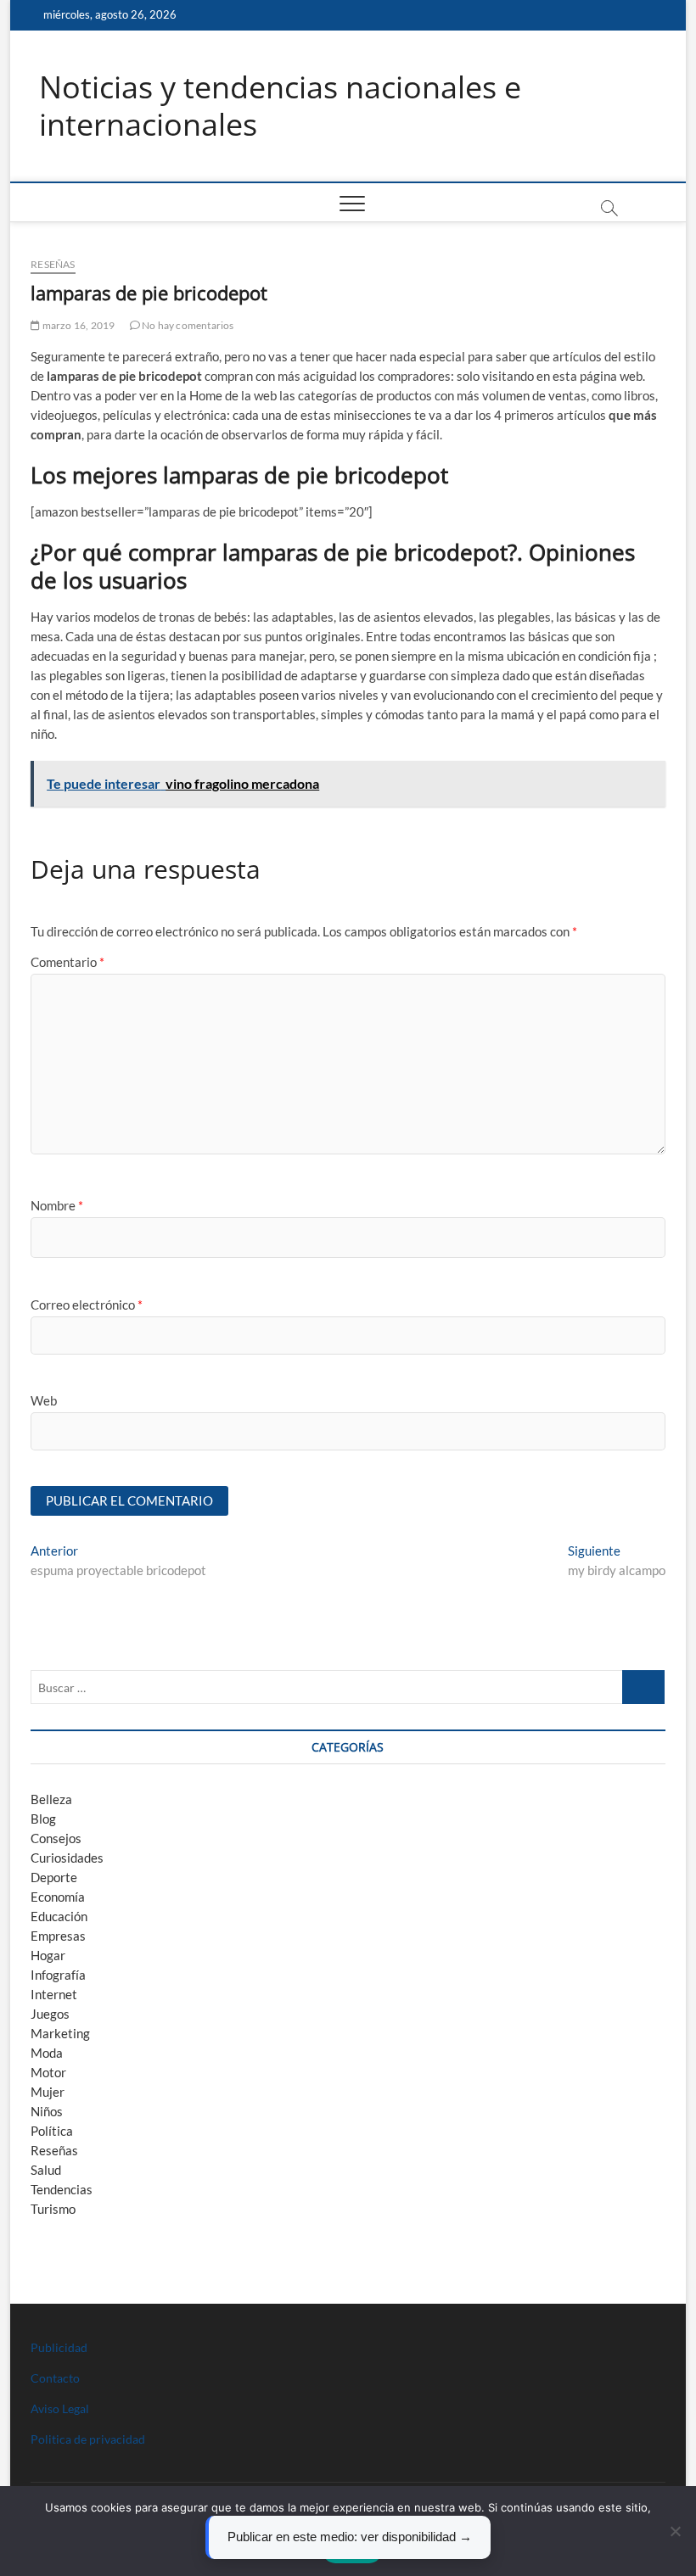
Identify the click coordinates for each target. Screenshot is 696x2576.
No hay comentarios (187, 325)
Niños (47, 2111)
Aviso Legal (60, 2408)
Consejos (56, 1838)
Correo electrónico (87, 1305)
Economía (58, 1897)
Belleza (51, 1799)
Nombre (57, 1205)
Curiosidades (67, 1858)
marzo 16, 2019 (77, 325)
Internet (54, 1994)
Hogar (48, 1955)
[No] (675, 2531)
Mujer (48, 2092)
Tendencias (62, 2189)
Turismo (53, 2209)
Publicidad (59, 2347)
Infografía (58, 1975)
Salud (46, 2170)
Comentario (67, 962)
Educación (59, 1916)
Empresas (58, 1936)
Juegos (50, 2014)
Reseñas (53, 264)
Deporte (54, 1877)
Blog (43, 1819)
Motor (48, 2072)
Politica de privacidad (88, 2439)
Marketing (60, 2033)
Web (44, 1400)
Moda (47, 2053)
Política (52, 2131)
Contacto (55, 2378)
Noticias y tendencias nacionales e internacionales (280, 106)
